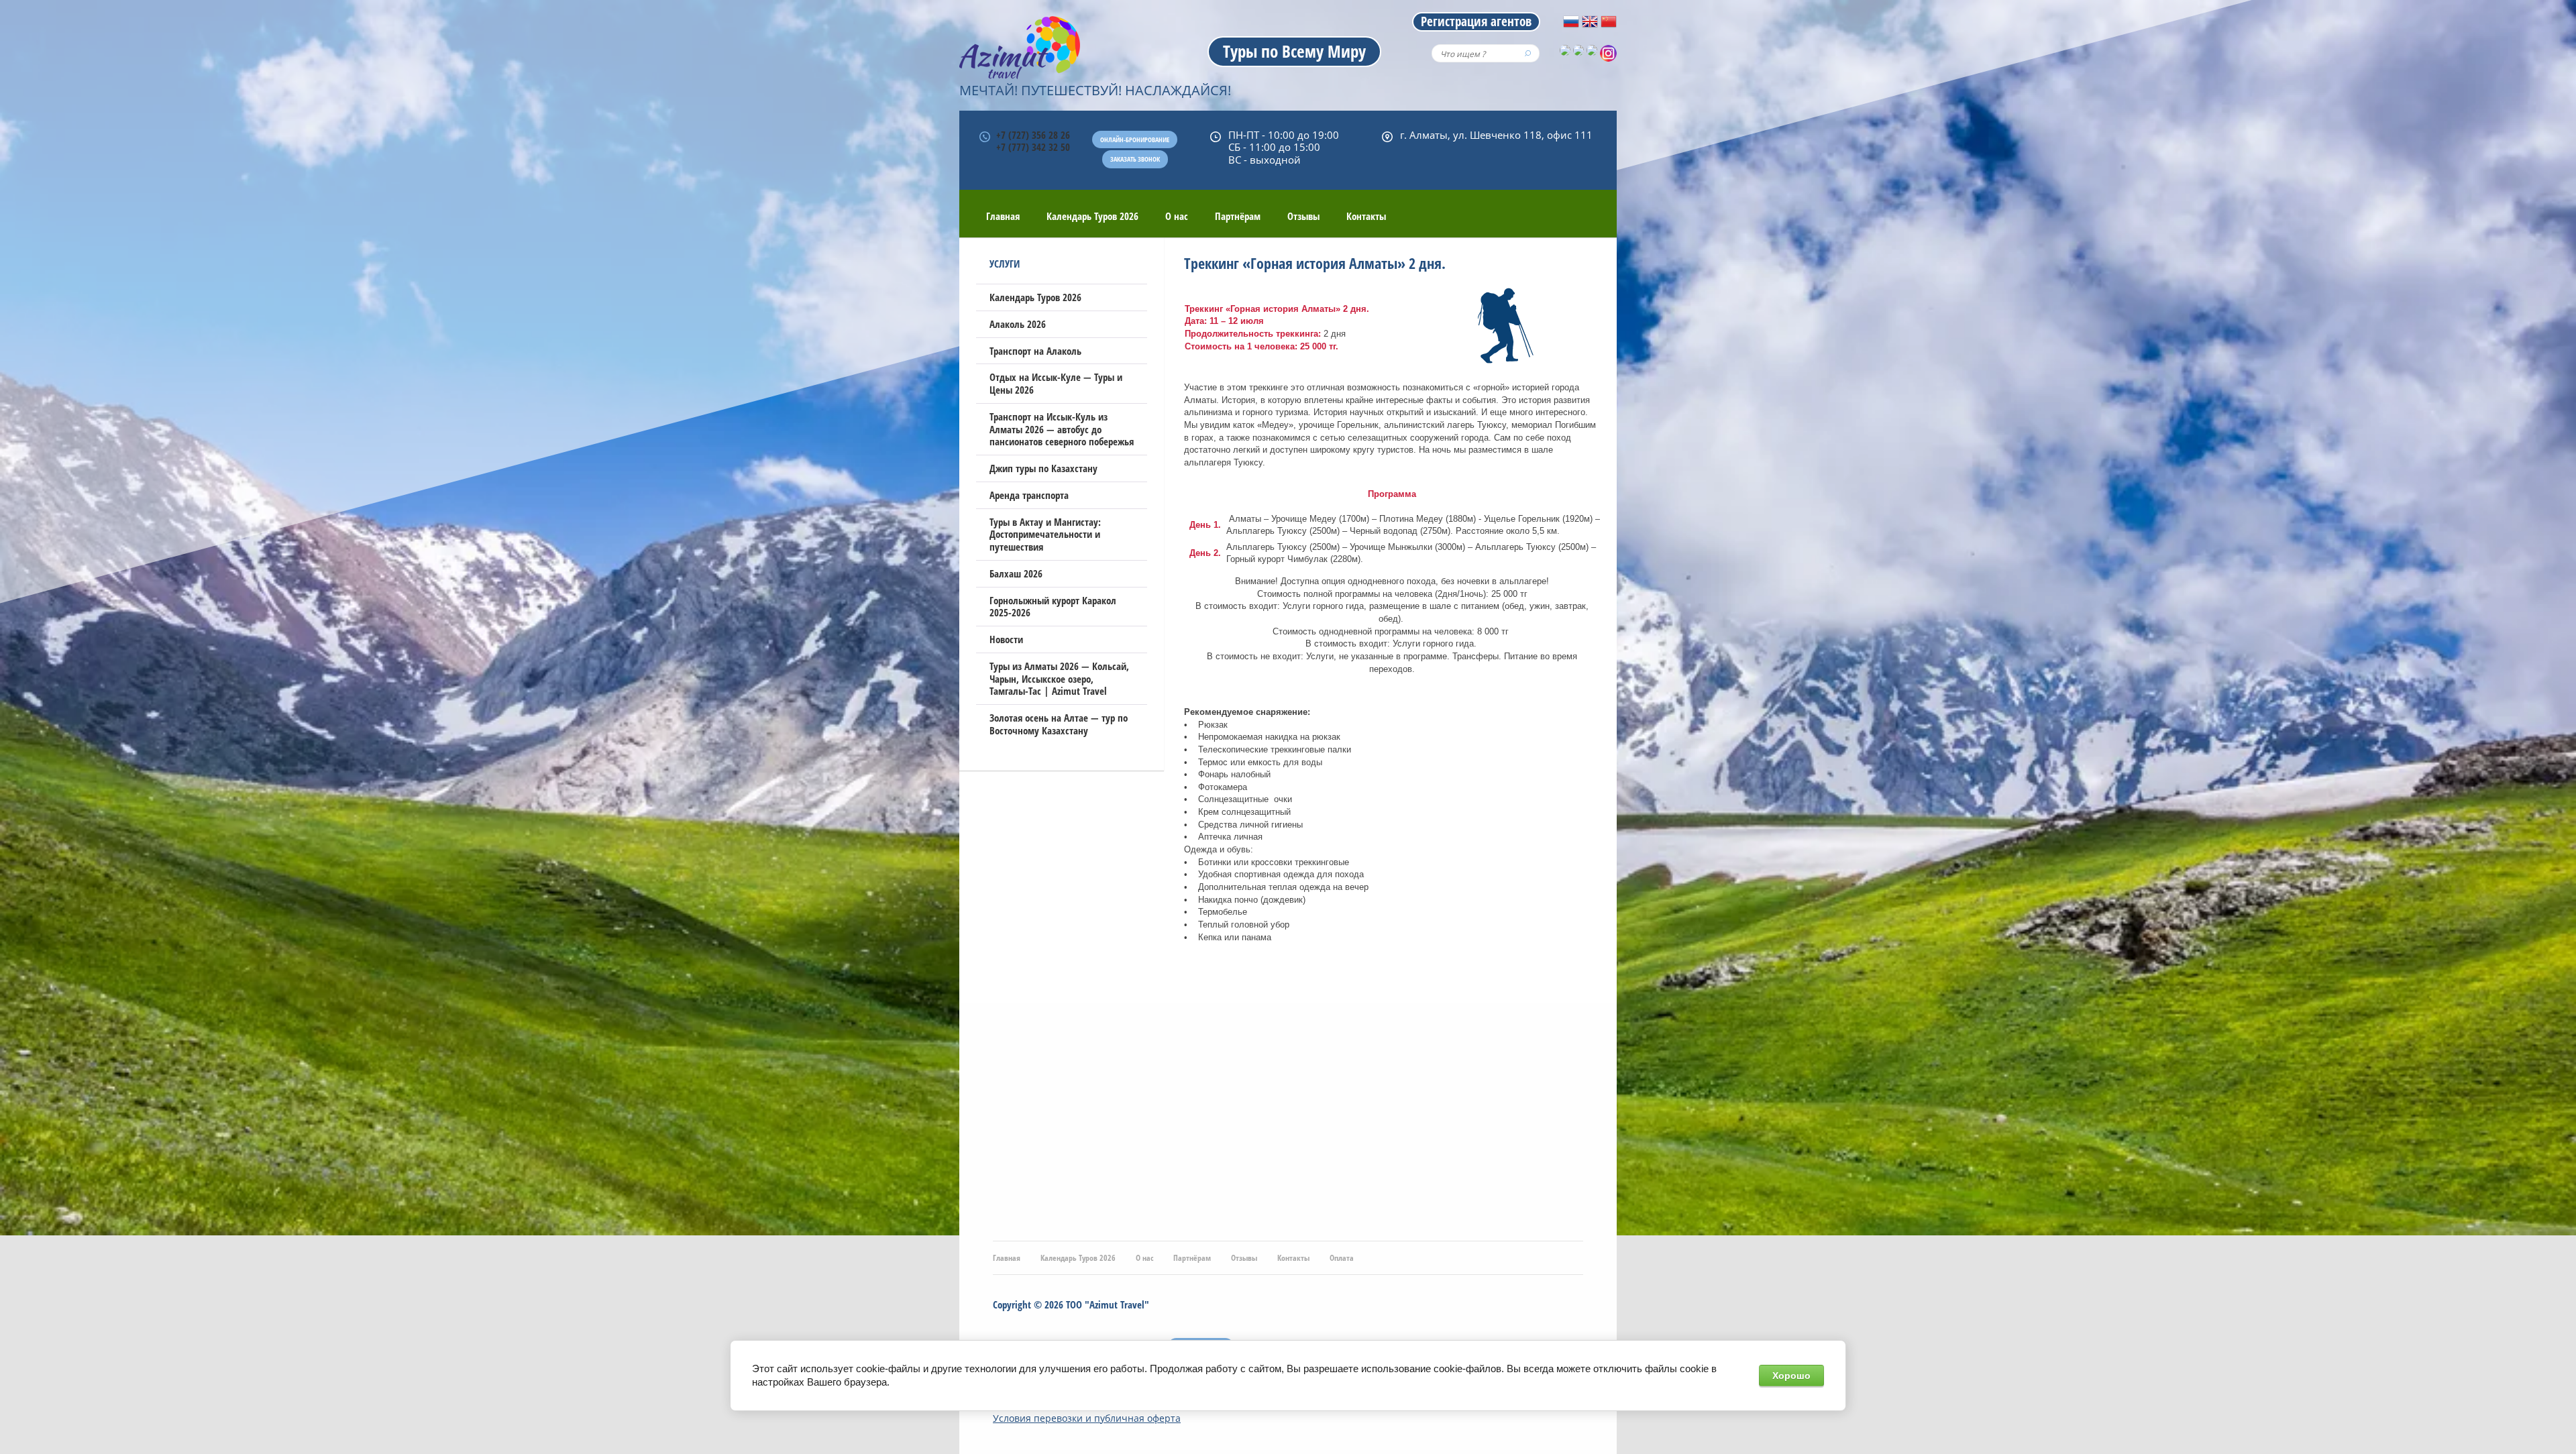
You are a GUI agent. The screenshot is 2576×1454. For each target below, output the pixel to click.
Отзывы (1303, 216)
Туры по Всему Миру (1294, 51)
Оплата (1342, 1258)
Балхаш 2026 (1016, 573)
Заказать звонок (1135, 159)
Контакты (1366, 216)
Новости (1006, 639)
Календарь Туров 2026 (1092, 216)
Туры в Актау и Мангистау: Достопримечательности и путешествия (1045, 535)
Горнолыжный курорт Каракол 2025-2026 (1053, 607)
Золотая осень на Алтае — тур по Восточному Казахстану (1059, 724)
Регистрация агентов (1476, 21)
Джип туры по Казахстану (1043, 468)
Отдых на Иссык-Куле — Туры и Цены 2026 (1056, 383)
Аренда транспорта (1029, 495)
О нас (1177, 216)
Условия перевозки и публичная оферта (1087, 1418)
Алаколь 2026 (1018, 324)
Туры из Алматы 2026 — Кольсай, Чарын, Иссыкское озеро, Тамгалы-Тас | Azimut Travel (1059, 679)
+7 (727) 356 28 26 (1033, 135)
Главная (1003, 216)
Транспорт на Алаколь (1035, 351)
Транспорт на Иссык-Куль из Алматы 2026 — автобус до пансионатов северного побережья (1062, 429)
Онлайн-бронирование (1135, 139)
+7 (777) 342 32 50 (1033, 147)
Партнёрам (1238, 216)
